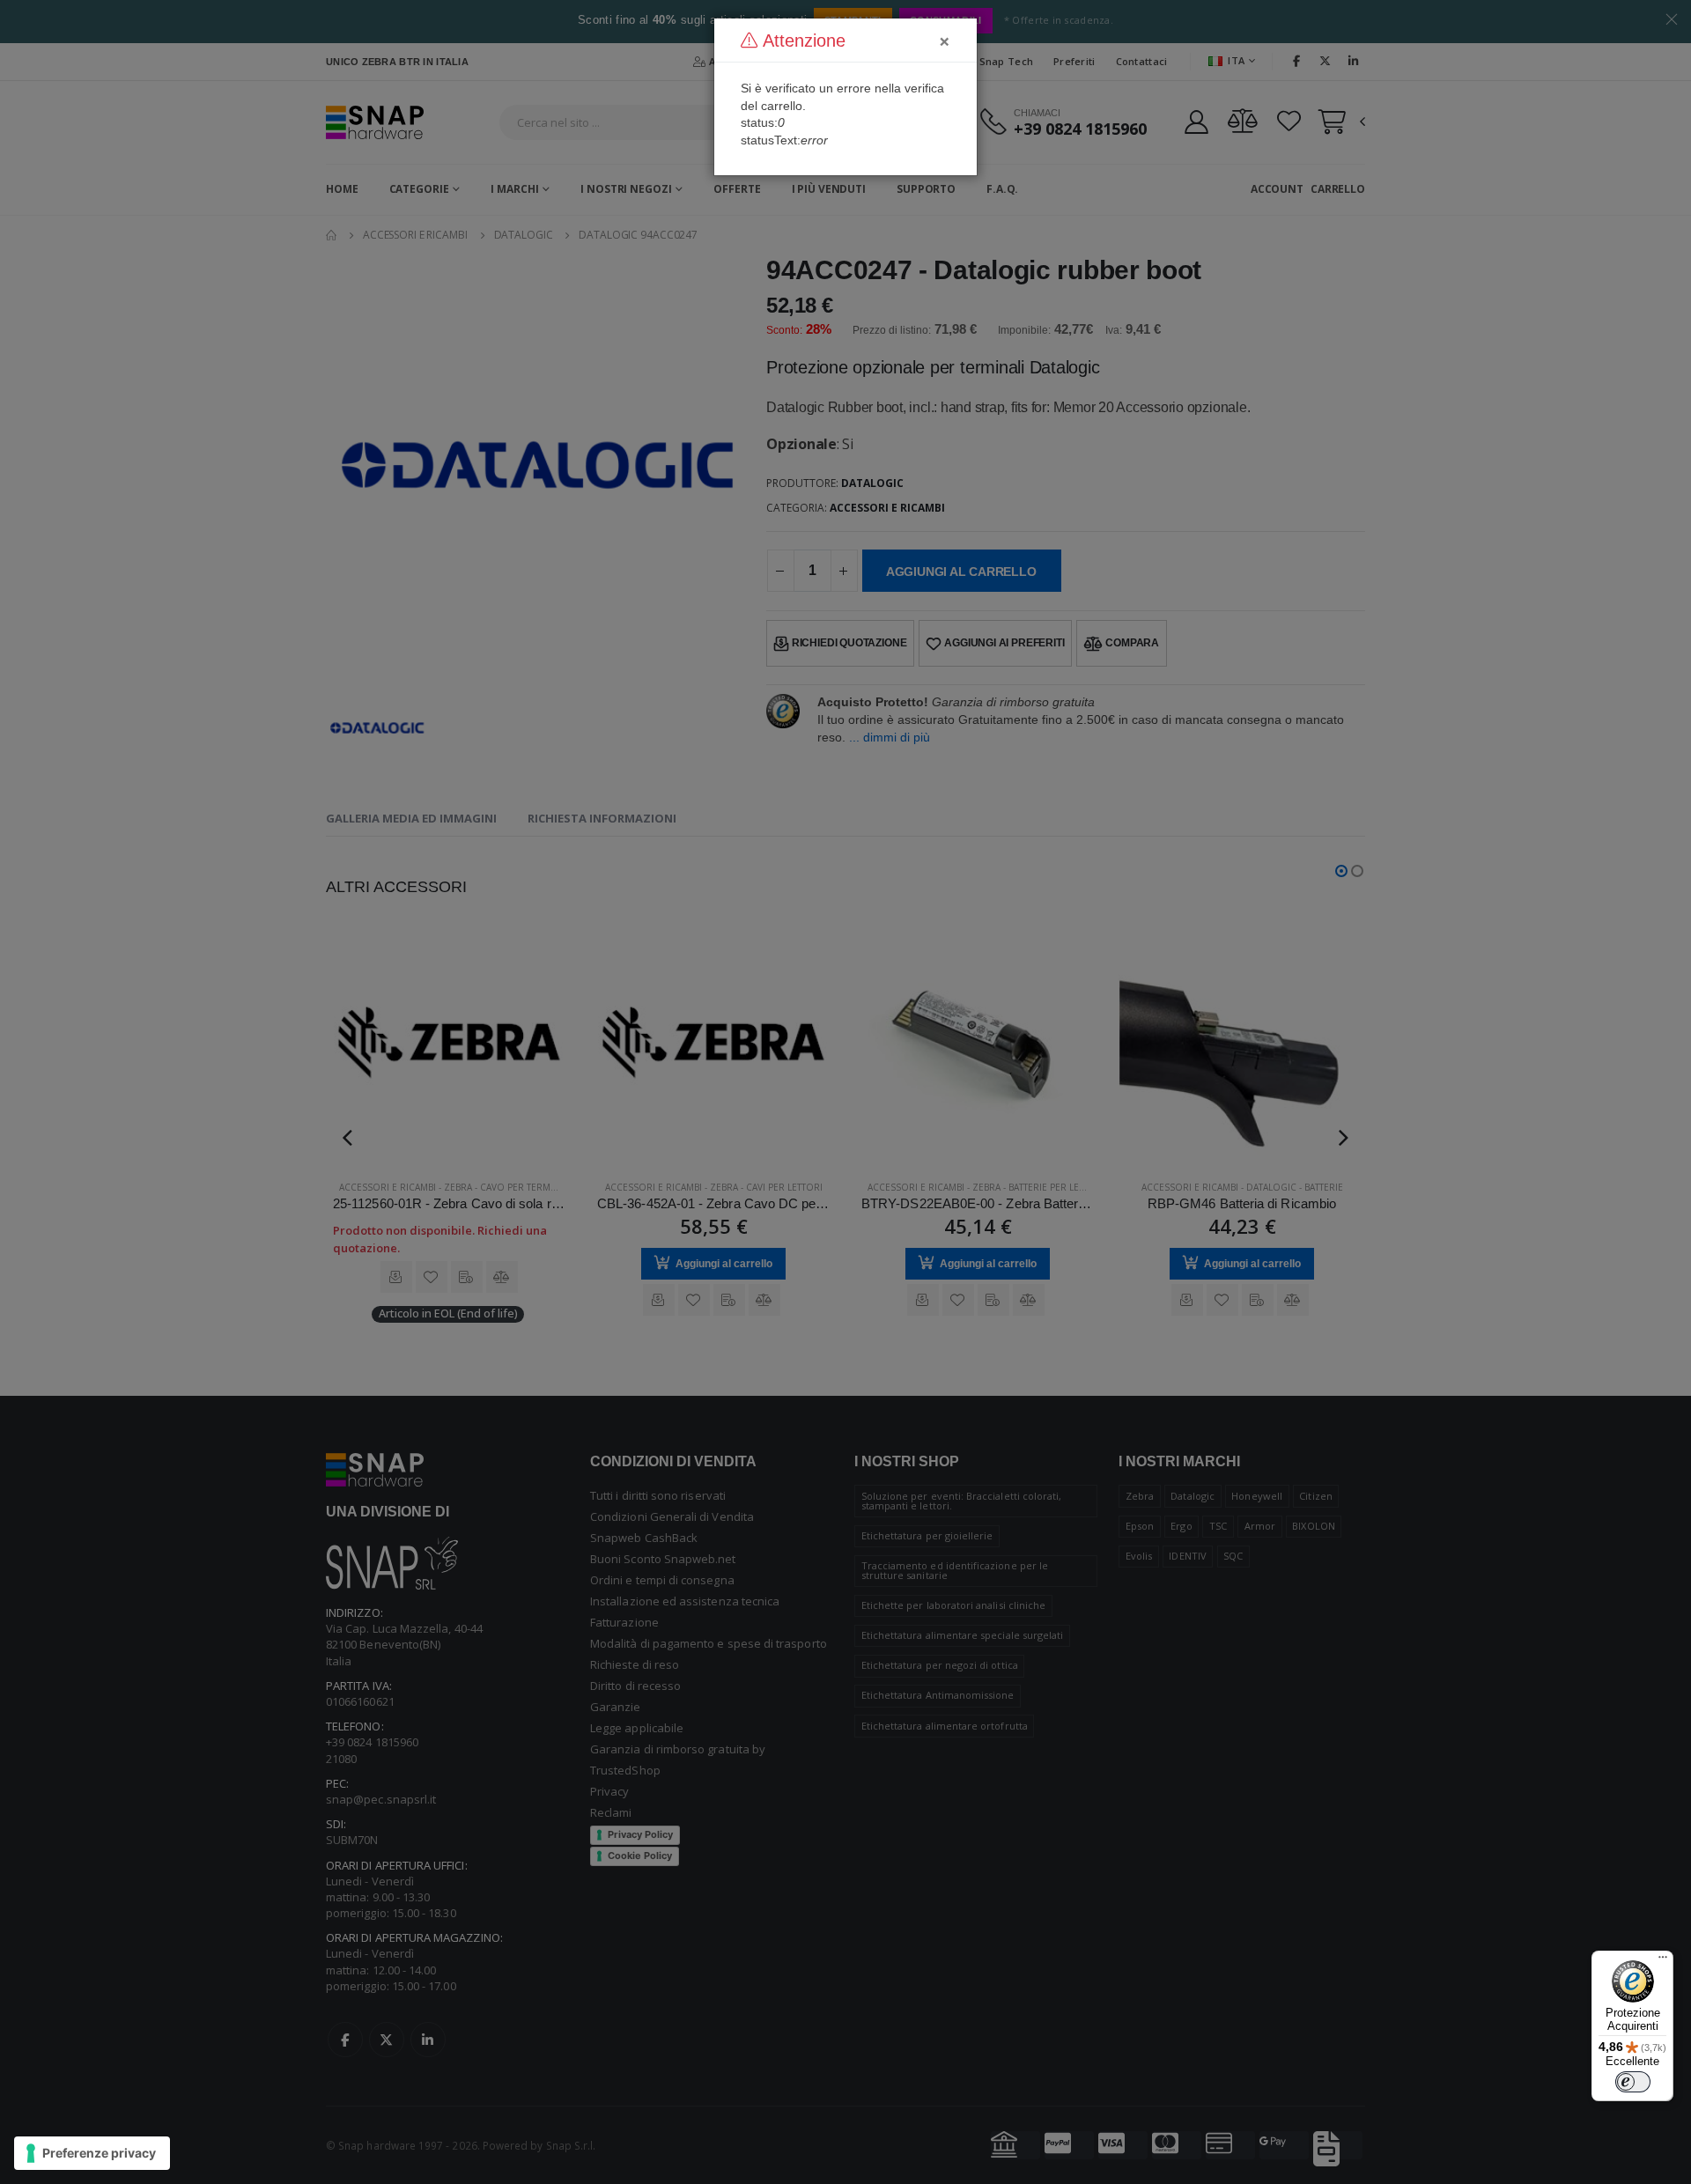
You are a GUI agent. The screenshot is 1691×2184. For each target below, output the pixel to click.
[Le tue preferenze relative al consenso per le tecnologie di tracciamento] (92, 2153)
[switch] (1633, 2082)
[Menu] (1663, 1961)
